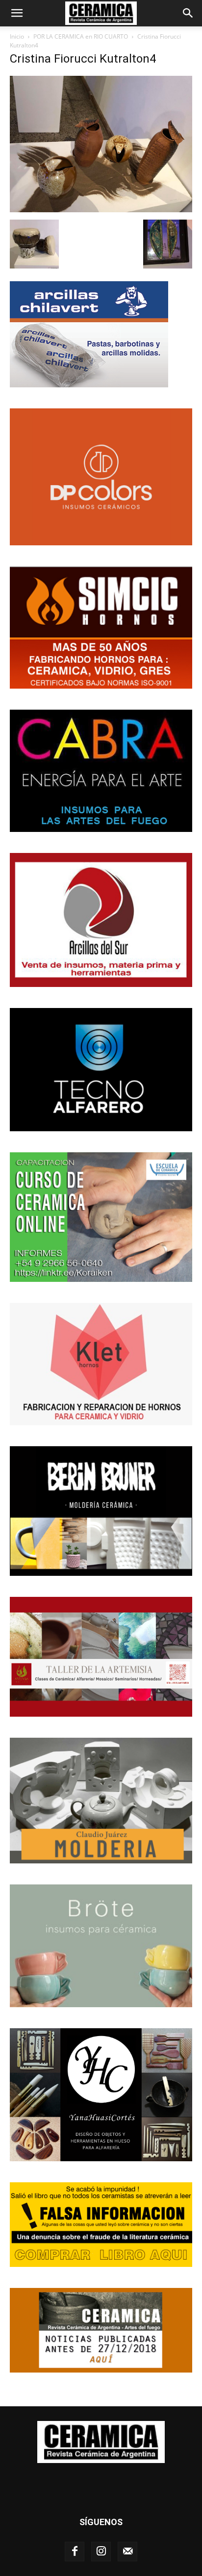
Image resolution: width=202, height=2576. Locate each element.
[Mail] (127, 2552)
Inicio (17, 36)
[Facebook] (75, 2552)
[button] (17, 13)
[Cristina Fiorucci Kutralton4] (101, 210)
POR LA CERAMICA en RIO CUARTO (81, 36)
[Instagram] (101, 2552)
